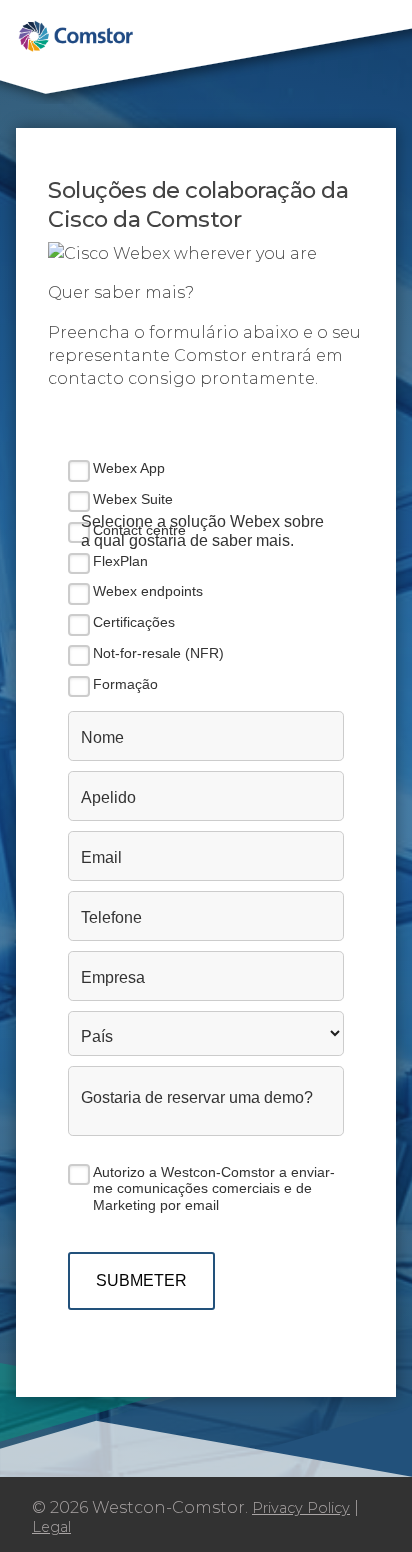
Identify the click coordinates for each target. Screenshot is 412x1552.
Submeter (141, 1280)
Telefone (111, 917)
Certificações (134, 622)
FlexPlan (120, 561)
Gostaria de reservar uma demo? (197, 1097)
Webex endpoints (148, 591)
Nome (102, 737)
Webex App (129, 468)
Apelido (108, 797)
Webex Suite (133, 499)
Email (101, 857)
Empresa (113, 977)
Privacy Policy (301, 1508)
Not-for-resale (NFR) (158, 653)
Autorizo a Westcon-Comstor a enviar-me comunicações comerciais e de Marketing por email (214, 1189)
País (97, 1036)
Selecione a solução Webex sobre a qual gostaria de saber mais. (202, 531)
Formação (125, 684)
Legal (51, 1527)
